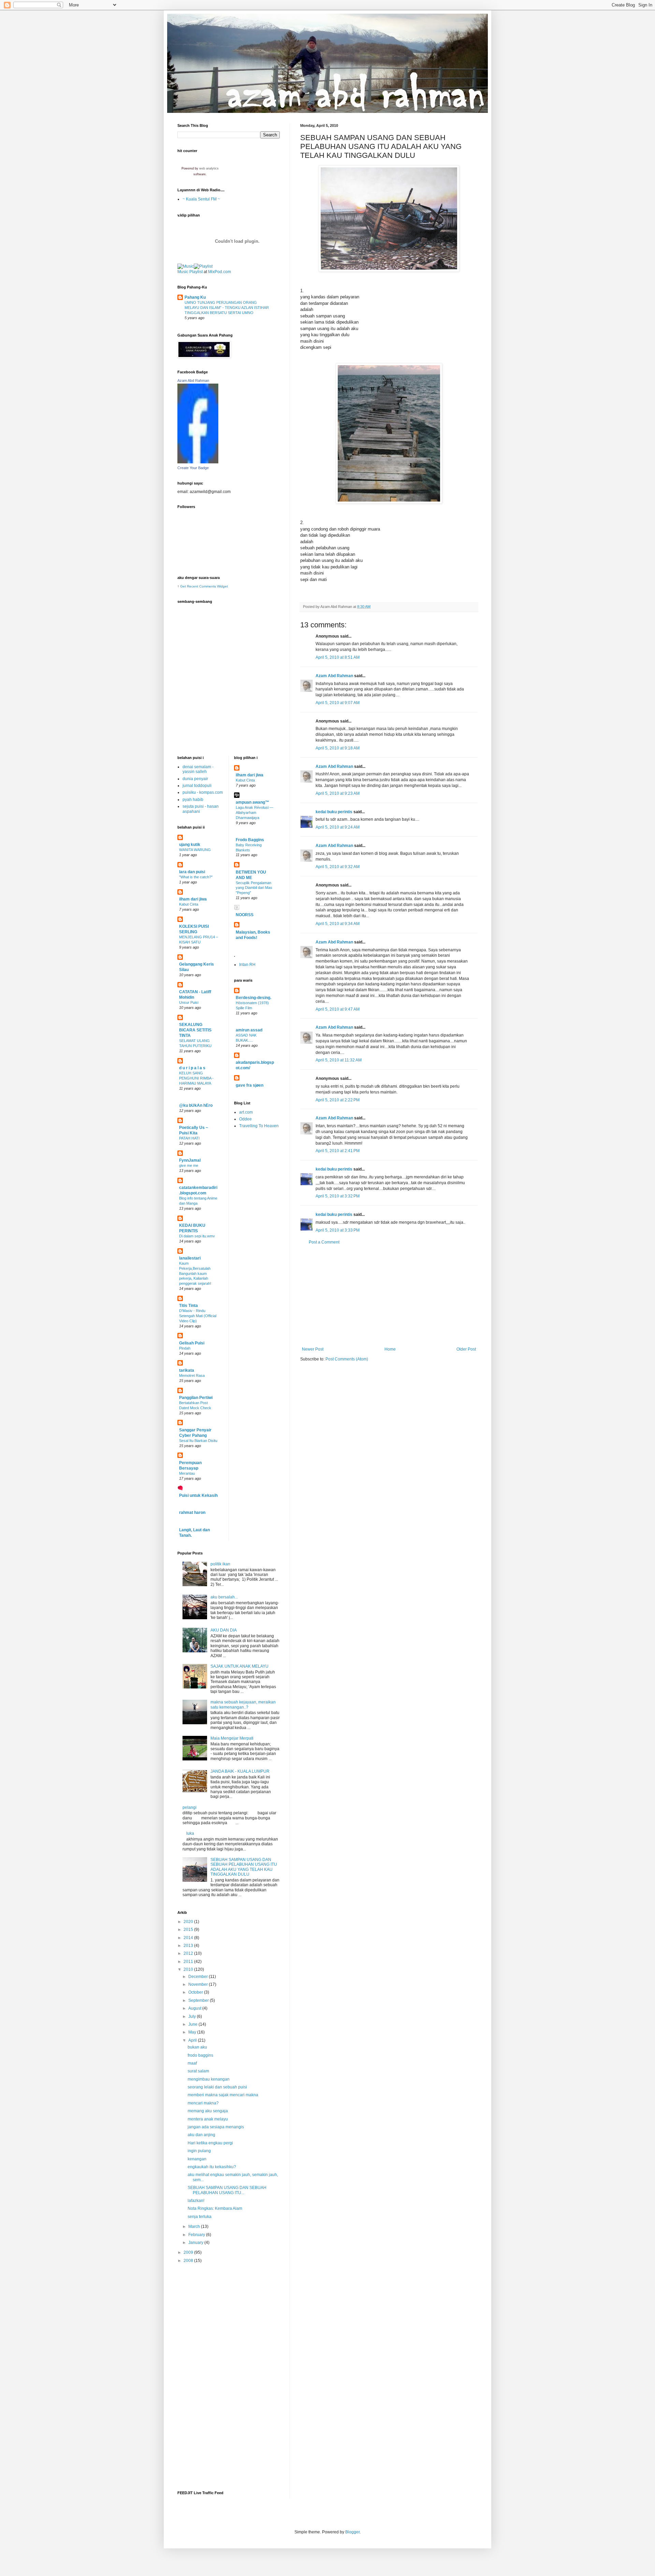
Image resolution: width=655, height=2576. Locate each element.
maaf (192, 2063)
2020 (189, 1922)
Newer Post (313, 1349)
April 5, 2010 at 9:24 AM (338, 827)
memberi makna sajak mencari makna (223, 2095)
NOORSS (245, 915)
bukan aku (197, 2047)
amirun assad (249, 1030)
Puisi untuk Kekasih (198, 1495)
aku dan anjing (201, 2135)
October (196, 1992)
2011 (189, 1962)
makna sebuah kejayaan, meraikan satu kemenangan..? (243, 1704)
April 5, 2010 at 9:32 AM (338, 867)
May (193, 2032)
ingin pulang (199, 2151)
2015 (189, 1930)
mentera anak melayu (208, 2119)
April (193, 2040)
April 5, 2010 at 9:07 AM (338, 703)
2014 (189, 1938)
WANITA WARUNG (195, 850)
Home (390, 1349)
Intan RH (247, 965)
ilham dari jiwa (193, 899)
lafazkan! (196, 2201)
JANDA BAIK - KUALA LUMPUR (240, 1771)
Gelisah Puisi (192, 1343)
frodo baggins (200, 2055)
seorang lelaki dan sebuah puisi (217, 2087)
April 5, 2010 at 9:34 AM (338, 924)
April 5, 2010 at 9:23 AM (338, 793)
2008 (189, 2261)
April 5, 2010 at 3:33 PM (338, 1230)
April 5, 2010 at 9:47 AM (338, 1009)
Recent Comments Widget (207, 586)
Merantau (187, 1473)
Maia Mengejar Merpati (232, 1738)
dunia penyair (195, 779)
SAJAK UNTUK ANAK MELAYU (239, 1666)
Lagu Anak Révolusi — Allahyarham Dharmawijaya (254, 813)
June (193, 2024)
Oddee (245, 1119)
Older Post (466, 1349)
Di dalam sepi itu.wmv (197, 1236)
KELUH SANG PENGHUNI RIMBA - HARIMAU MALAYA (196, 1078)
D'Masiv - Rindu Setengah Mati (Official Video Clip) (198, 1316)
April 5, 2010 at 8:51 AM (338, 657)
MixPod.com (220, 272)
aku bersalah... (224, 1597)
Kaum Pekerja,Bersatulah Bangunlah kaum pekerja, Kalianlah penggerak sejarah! (195, 1273)
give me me (189, 1165)
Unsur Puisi (189, 1002)
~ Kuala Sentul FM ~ (201, 199)
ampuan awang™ (252, 802)
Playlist (196, 272)
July (193, 2016)
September (199, 2000)
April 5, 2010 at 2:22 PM (338, 1100)
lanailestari (190, 1258)
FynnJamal (190, 1160)
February (197, 2235)
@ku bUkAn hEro (196, 1105)
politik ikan (220, 1564)
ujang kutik (190, 845)
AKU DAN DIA (224, 1630)
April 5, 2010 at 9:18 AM (338, 748)
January (196, 2243)
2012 (189, 1953)
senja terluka (200, 2217)
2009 (189, 2252)
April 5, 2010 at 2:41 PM (338, 1151)
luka (190, 1833)
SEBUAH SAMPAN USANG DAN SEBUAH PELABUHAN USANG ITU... (227, 2190)
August (195, 2008)
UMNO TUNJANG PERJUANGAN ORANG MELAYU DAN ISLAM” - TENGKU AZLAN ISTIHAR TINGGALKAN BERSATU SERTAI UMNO (227, 308)
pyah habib (193, 800)
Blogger (352, 2532)
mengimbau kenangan (209, 2079)
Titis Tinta (188, 1306)
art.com (246, 1112)
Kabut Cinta (189, 904)
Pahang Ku (195, 297)
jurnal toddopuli (197, 786)
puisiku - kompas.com (203, 792)
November (199, 1984)
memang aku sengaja (208, 2111)
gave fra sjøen (250, 1085)
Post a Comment (324, 1242)
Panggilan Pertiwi (196, 1398)
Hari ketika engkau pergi (210, 2143)
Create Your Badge (193, 468)
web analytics (209, 168)
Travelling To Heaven (259, 1126)
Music (183, 272)
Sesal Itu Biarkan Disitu (198, 1441)
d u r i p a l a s (192, 1068)
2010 (189, 1969)
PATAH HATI (189, 1138)
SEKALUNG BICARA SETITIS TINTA (195, 1030)
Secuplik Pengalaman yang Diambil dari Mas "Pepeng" (254, 888)
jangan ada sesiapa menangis (216, 2127)
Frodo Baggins (250, 840)
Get (184, 586)
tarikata (187, 1370)
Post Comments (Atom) (347, 1359)
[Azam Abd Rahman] (198, 462)
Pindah (185, 1348)
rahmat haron (192, 1513)
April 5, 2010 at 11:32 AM (339, 1060)
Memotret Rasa (192, 1375)
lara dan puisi (192, 872)
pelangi (190, 1807)
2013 (189, 1946)
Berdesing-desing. (253, 998)
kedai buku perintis (334, 812)
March (195, 2227)
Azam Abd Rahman (334, 676)
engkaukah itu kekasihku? (212, 2167)
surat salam (198, 2071)
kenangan (197, 2159)
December (199, 1977)
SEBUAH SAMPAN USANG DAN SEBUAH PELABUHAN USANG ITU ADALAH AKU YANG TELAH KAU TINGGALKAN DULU (244, 1867)
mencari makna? (203, 2103)
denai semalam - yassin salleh (198, 769)
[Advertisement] (389, 1296)
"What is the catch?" (196, 877)
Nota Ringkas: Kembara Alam (215, 2208)
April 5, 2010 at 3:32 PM (338, 1196)
